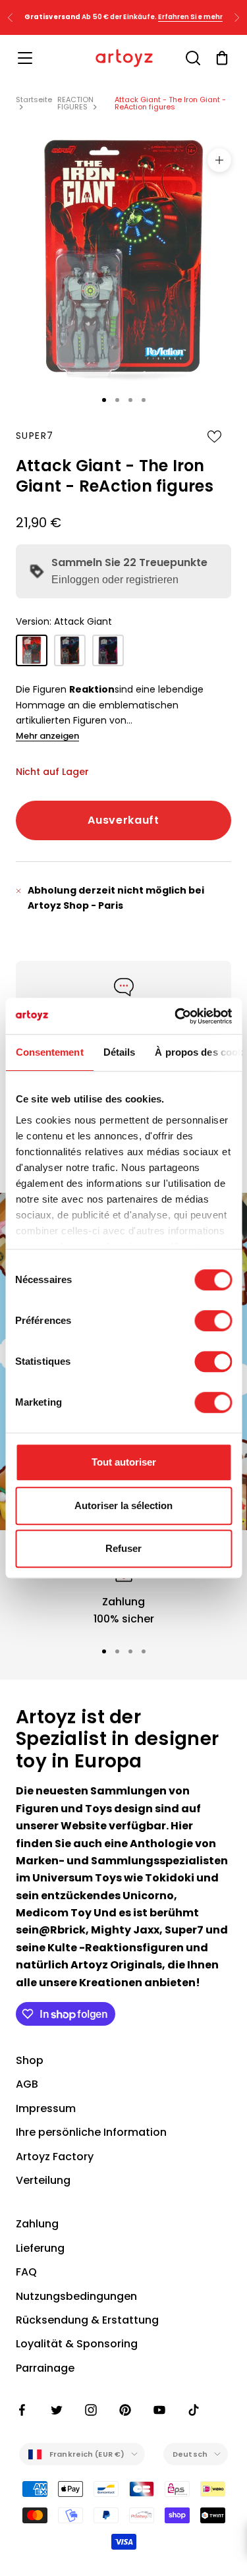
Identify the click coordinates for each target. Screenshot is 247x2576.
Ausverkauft (123, 820)
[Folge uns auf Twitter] (57, 2410)
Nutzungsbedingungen (76, 2296)
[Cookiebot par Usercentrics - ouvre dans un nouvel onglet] (176, 1016)
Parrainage (45, 2368)
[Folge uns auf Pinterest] (125, 2410)
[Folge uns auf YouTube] (159, 2410)
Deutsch (190, 2454)
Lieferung (40, 2248)
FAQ (26, 2272)
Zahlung (37, 2224)
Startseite (34, 100)
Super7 (35, 436)
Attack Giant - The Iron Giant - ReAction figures (170, 103)
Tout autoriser (124, 1462)
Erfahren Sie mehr (190, 17)
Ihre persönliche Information (91, 2132)
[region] (123, 1592)
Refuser (123, 1548)
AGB (27, 2084)
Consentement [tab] (49, 1052)
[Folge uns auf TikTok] (194, 2410)
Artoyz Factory (55, 2157)
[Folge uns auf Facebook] (22, 2410)
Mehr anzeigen (47, 736)
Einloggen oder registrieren (115, 580)
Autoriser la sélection (123, 1505)
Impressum (46, 2108)
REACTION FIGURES (75, 103)
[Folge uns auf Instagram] (91, 2410)
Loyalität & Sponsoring (77, 2344)
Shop (30, 2060)
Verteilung (43, 2180)
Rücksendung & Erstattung (87, 2320)
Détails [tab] (119, 1052)
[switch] (213, 1321)
